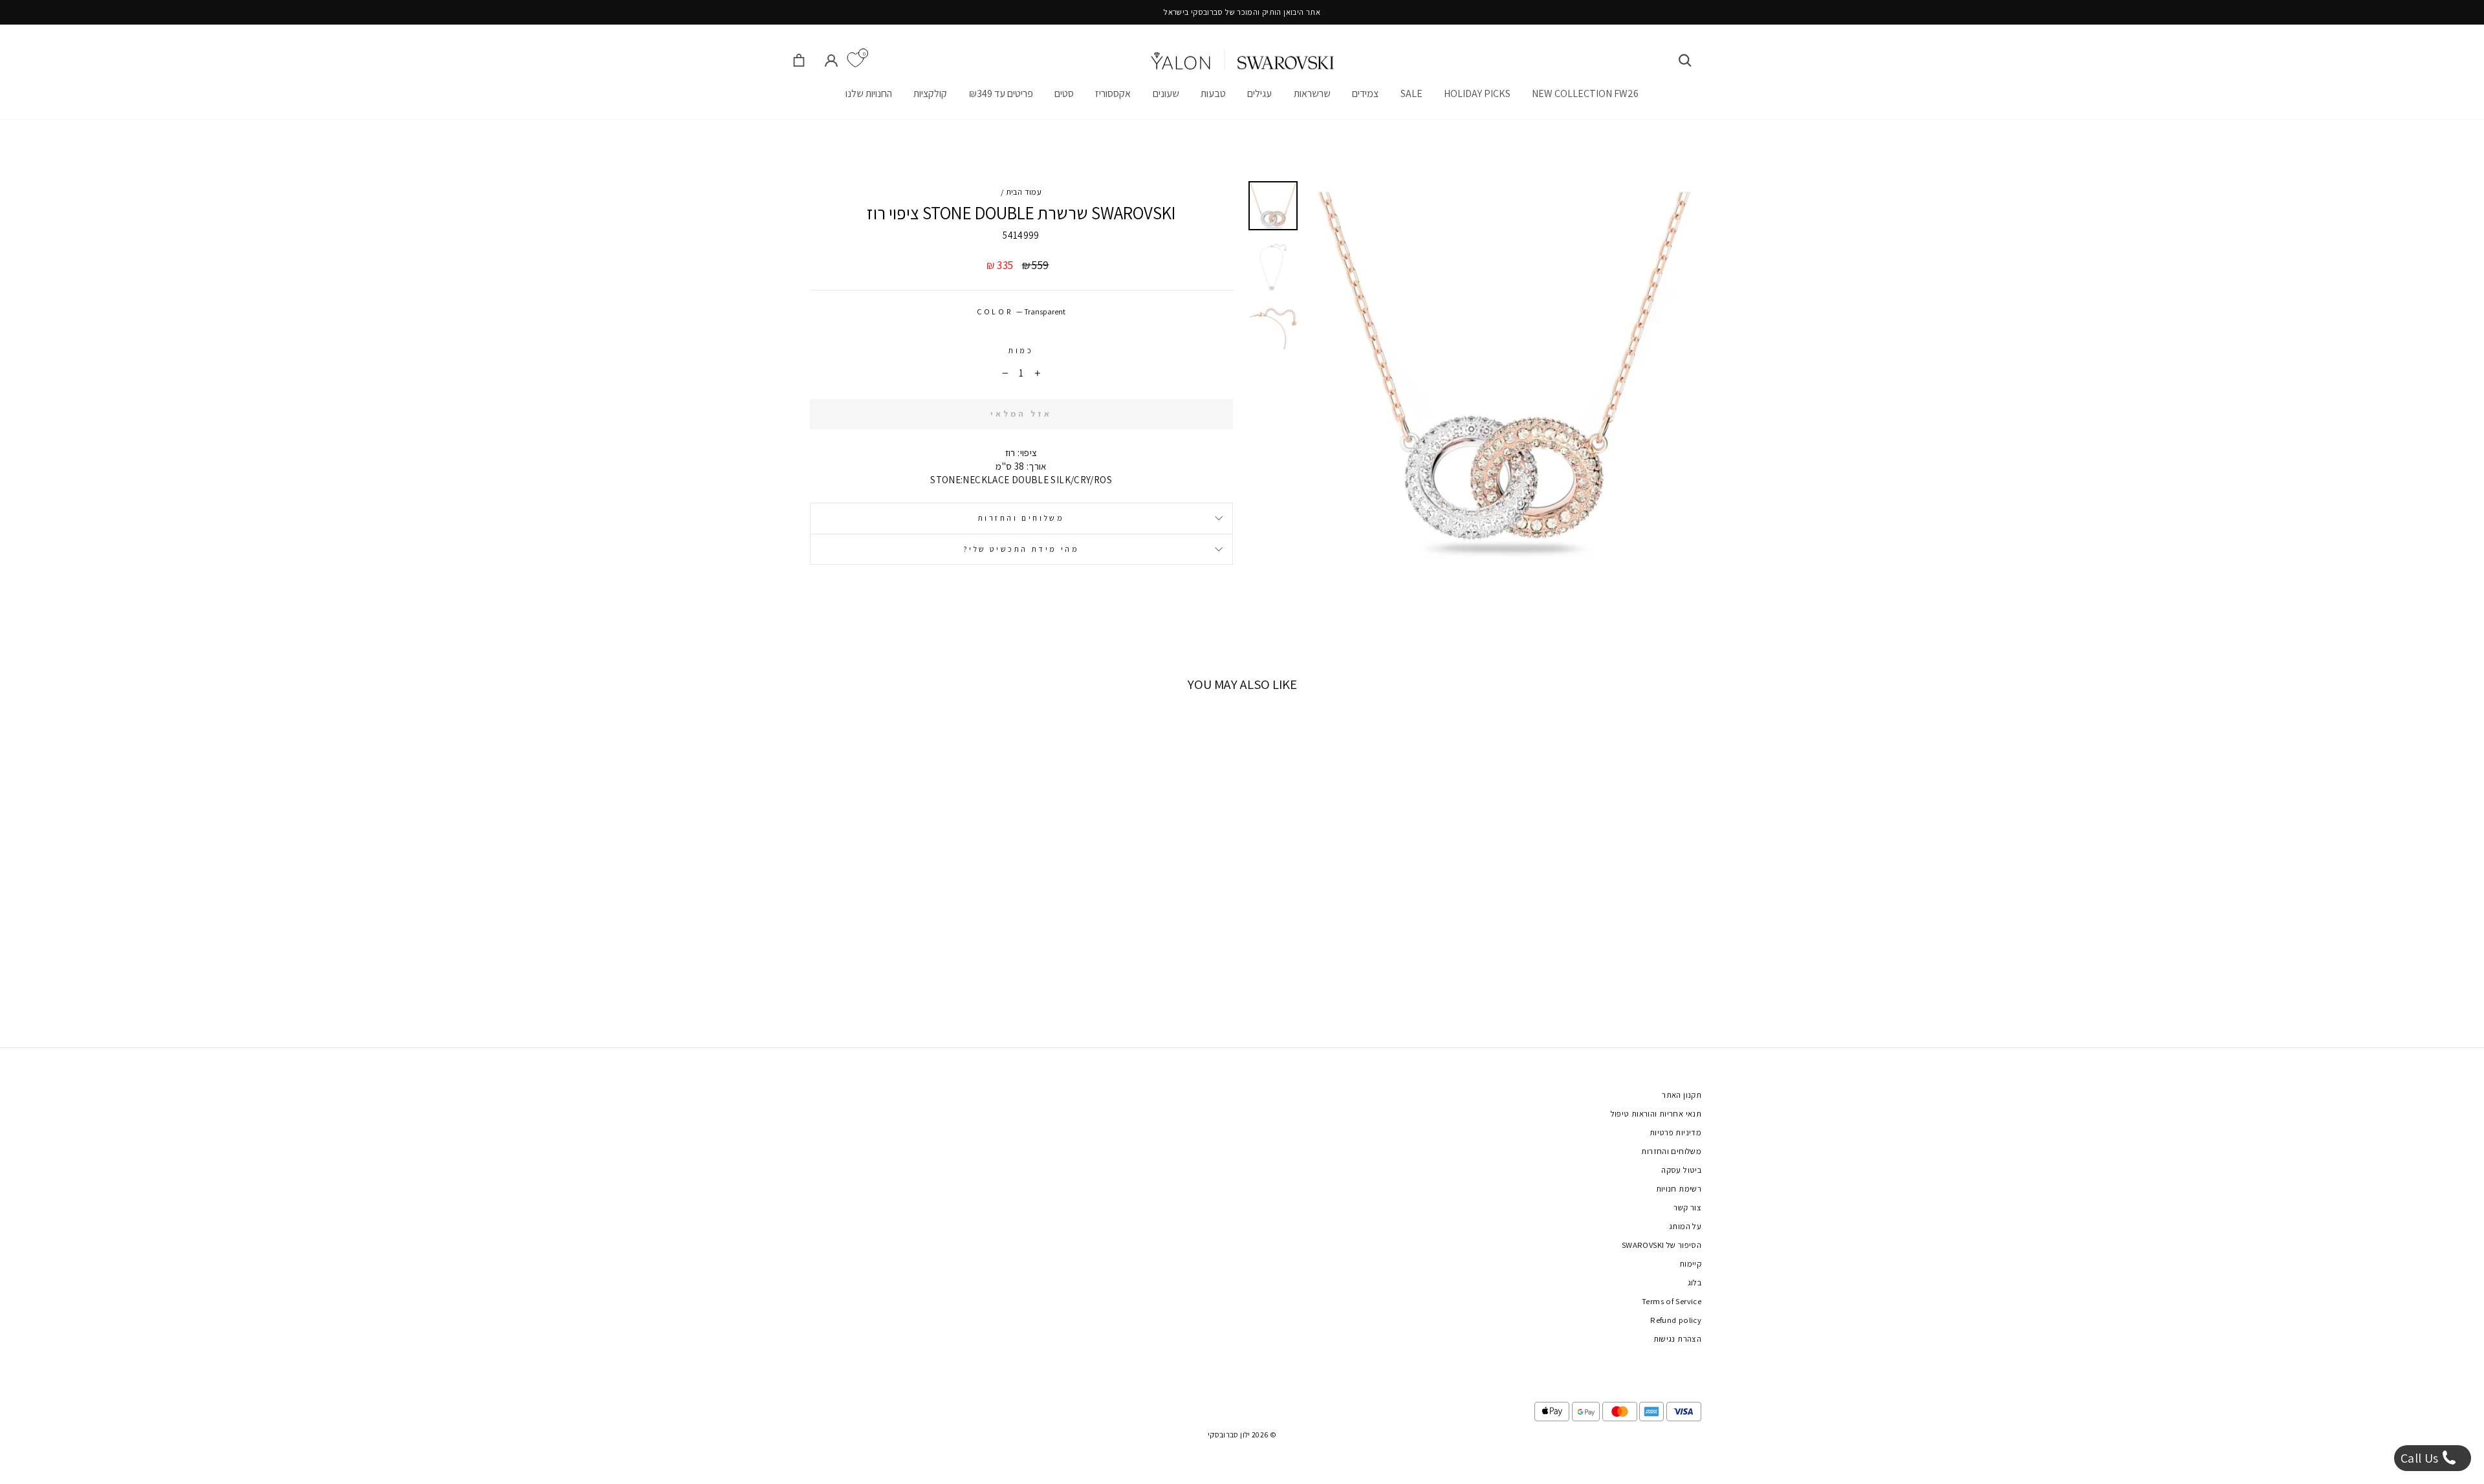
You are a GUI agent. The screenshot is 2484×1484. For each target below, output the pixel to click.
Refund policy (1676, 1320)
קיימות (1690, 1264)
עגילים (1259, 93)
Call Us (2421, 1458)
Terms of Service (1672, 1301)
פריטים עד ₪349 (1001, 93)
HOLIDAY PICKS (1477, 93)
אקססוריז (1113, 93)
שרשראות (1312, 93)
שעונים (1166, 93)
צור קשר (1687, 1207)
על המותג (1685, 1226)
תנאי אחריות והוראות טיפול (1656, 1114)
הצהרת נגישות (1678, 1339)
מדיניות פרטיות (1675, 1132)
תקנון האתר (1682, 1095)
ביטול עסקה (1681, 1170)
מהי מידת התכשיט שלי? (1021, 549)
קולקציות (930, 93)
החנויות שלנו (869, 93)
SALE (1411, 93)
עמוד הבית (1024, 192)
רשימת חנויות (1679, 1189)
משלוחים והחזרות (1021, 518)
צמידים (1365, 93)
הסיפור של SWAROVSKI (1661, 1245)
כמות (1021, 350)
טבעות (1213, 93)
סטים (1064, 93)
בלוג (1695, 1282)
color (1021, 311)
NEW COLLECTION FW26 (1585, 93)
